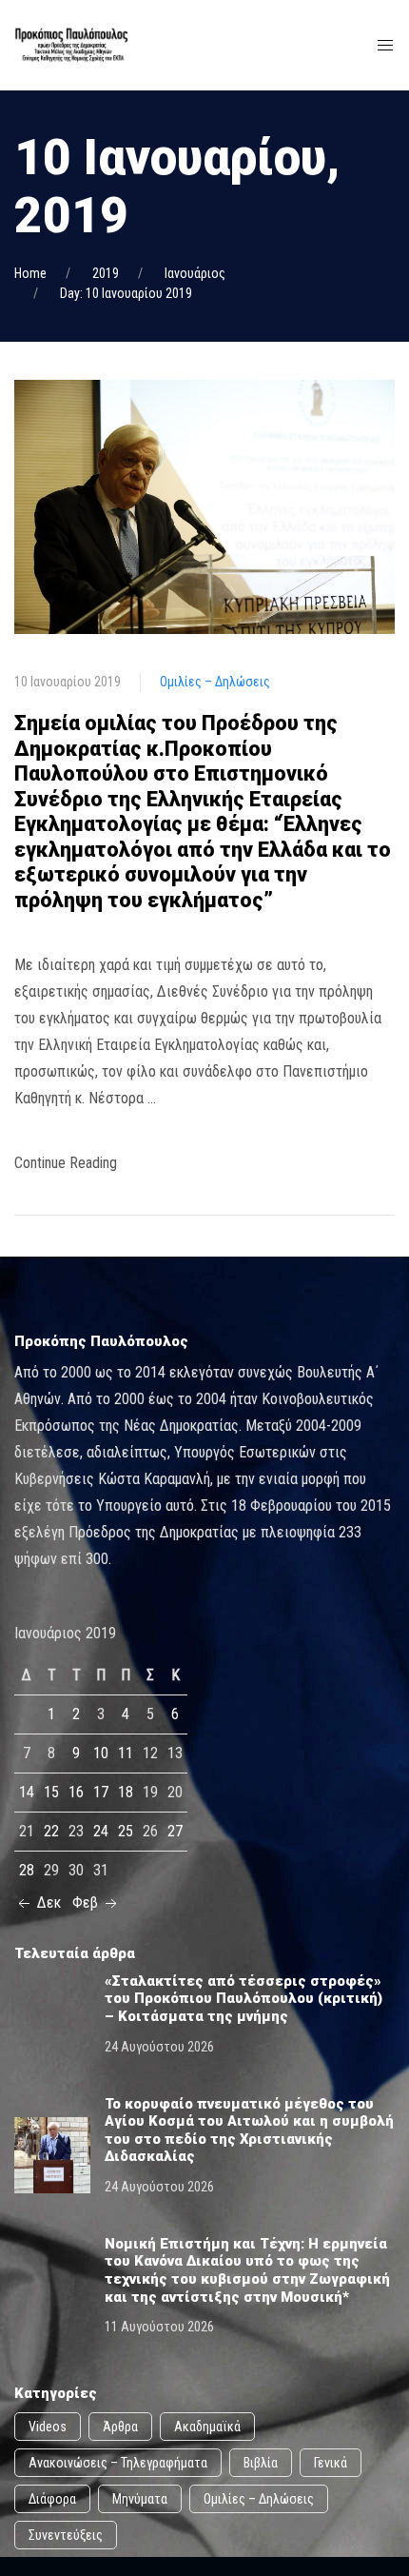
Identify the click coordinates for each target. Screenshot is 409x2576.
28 (27, 1870)
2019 (106, 273)
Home (30, 273)
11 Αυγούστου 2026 (159, 2327)
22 (51, 1831)
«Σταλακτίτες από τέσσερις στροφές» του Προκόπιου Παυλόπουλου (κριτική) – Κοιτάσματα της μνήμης (243, 1999)
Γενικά (331, 2463)
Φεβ (87, 1902)
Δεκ (47, 1902)
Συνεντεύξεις (66, 2535)
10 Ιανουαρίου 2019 (68, 682)
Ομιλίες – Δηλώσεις (215, 682)
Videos (48, 2427)
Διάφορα (52, 2499)
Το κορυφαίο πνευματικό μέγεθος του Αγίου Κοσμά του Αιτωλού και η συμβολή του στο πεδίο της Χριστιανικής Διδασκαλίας (249, 2130)
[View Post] (204, 506)
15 (51, 1792)
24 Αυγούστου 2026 (159, 2047)
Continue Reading (66, 1163)
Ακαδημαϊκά (207, 2427)
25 (126, 1831)
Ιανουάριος (195, 273)
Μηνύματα (140, 2499)
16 (76, 1792)
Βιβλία (261, 2463)
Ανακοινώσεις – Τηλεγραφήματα (118, 2463)
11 (126, 1753)
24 (101, 1831)
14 (27, 1792)
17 (101, 1792)
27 (175, 1831)
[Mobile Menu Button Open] (385, 46)
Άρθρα (120, 2427)
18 (126, 1792)
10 (101, 1753)
